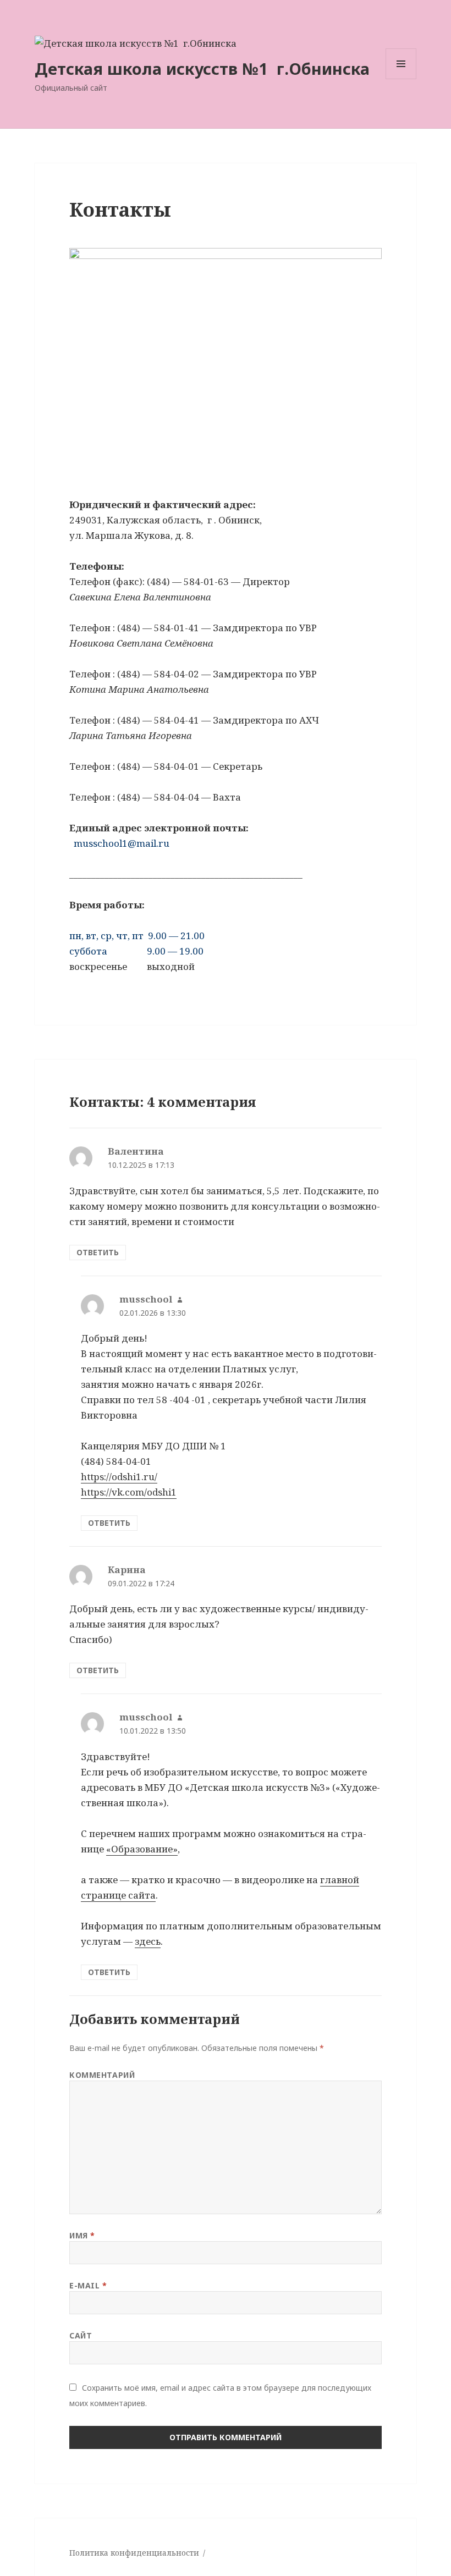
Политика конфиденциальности (134, 2553)
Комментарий (102, 2075)
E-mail (88, 2285)
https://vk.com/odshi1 (129, 1492)
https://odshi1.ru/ (119, 1477)
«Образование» (142, 1849)
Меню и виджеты (401, 79)
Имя (82, 2235)
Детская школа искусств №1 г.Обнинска (202, 68)
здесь (148, 1941)
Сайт (81, 2335)
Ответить (98, 1252)
